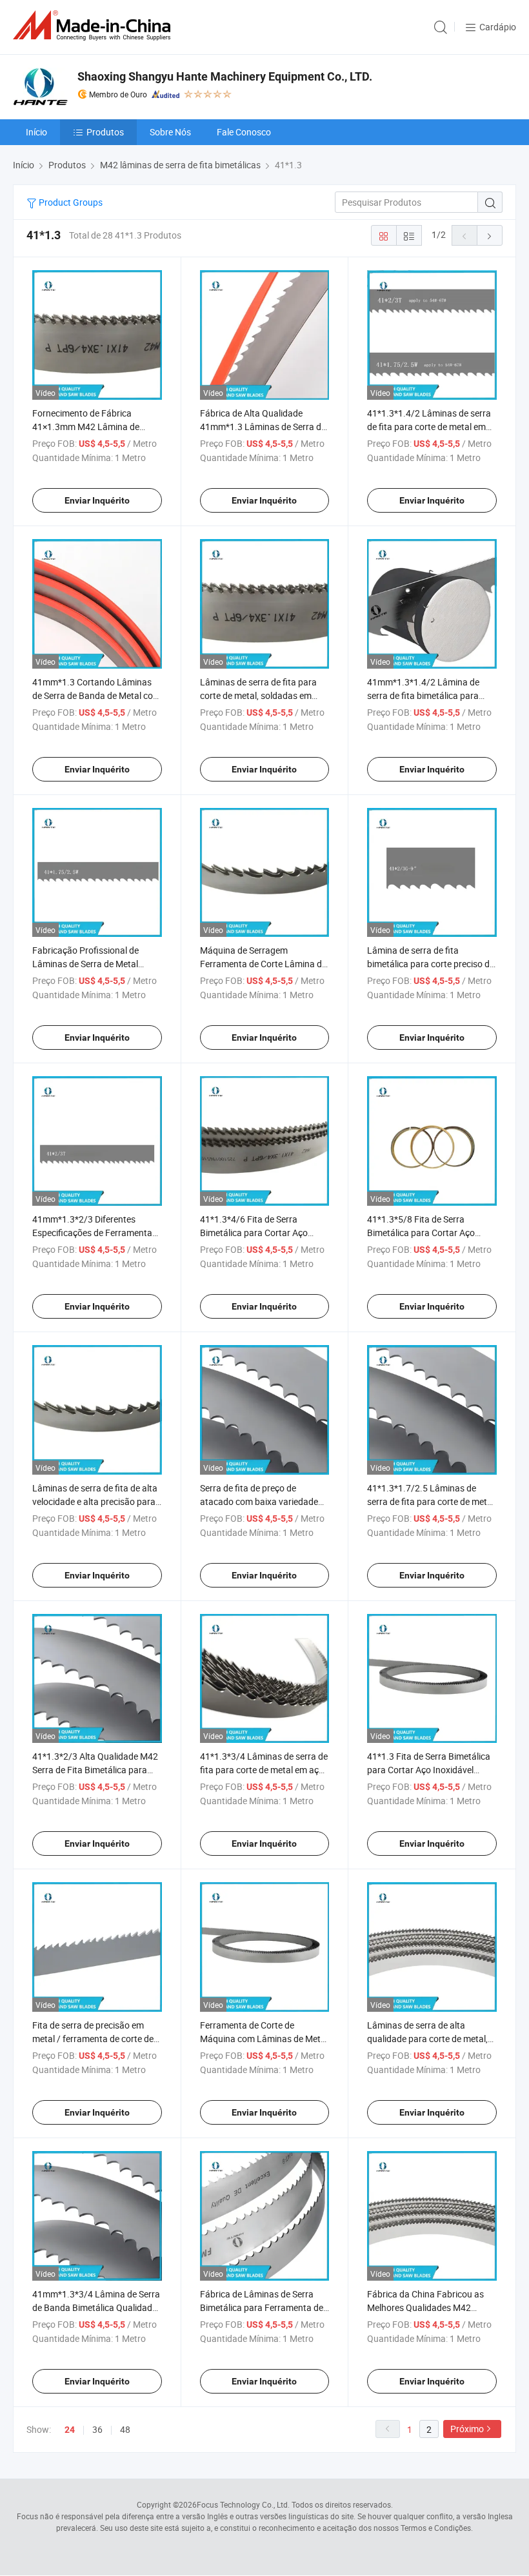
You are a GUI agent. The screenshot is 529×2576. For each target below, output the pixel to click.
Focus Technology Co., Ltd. (243, 2504)
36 (97, 2429)
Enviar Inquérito (97, 500)
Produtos (105, 132)
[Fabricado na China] (94, 25)
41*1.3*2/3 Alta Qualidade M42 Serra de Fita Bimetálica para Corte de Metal (95, 1770)
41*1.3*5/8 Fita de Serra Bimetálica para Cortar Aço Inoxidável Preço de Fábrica (422, 1233)
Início (36, 132)
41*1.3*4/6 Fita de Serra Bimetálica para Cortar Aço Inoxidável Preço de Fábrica (255, 1233)
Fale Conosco (244, 132)
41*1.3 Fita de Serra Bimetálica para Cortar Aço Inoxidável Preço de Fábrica (429, 1770)
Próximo (467, 2429)
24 (70, 2430)
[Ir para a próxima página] (490, 235)
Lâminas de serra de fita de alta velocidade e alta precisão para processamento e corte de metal (96, 1501)
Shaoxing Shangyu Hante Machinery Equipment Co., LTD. (225, 76)
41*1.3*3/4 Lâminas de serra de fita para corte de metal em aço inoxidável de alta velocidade (264, 1770)
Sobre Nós (170, 132)
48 (125, 2429)
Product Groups (70, 202)
